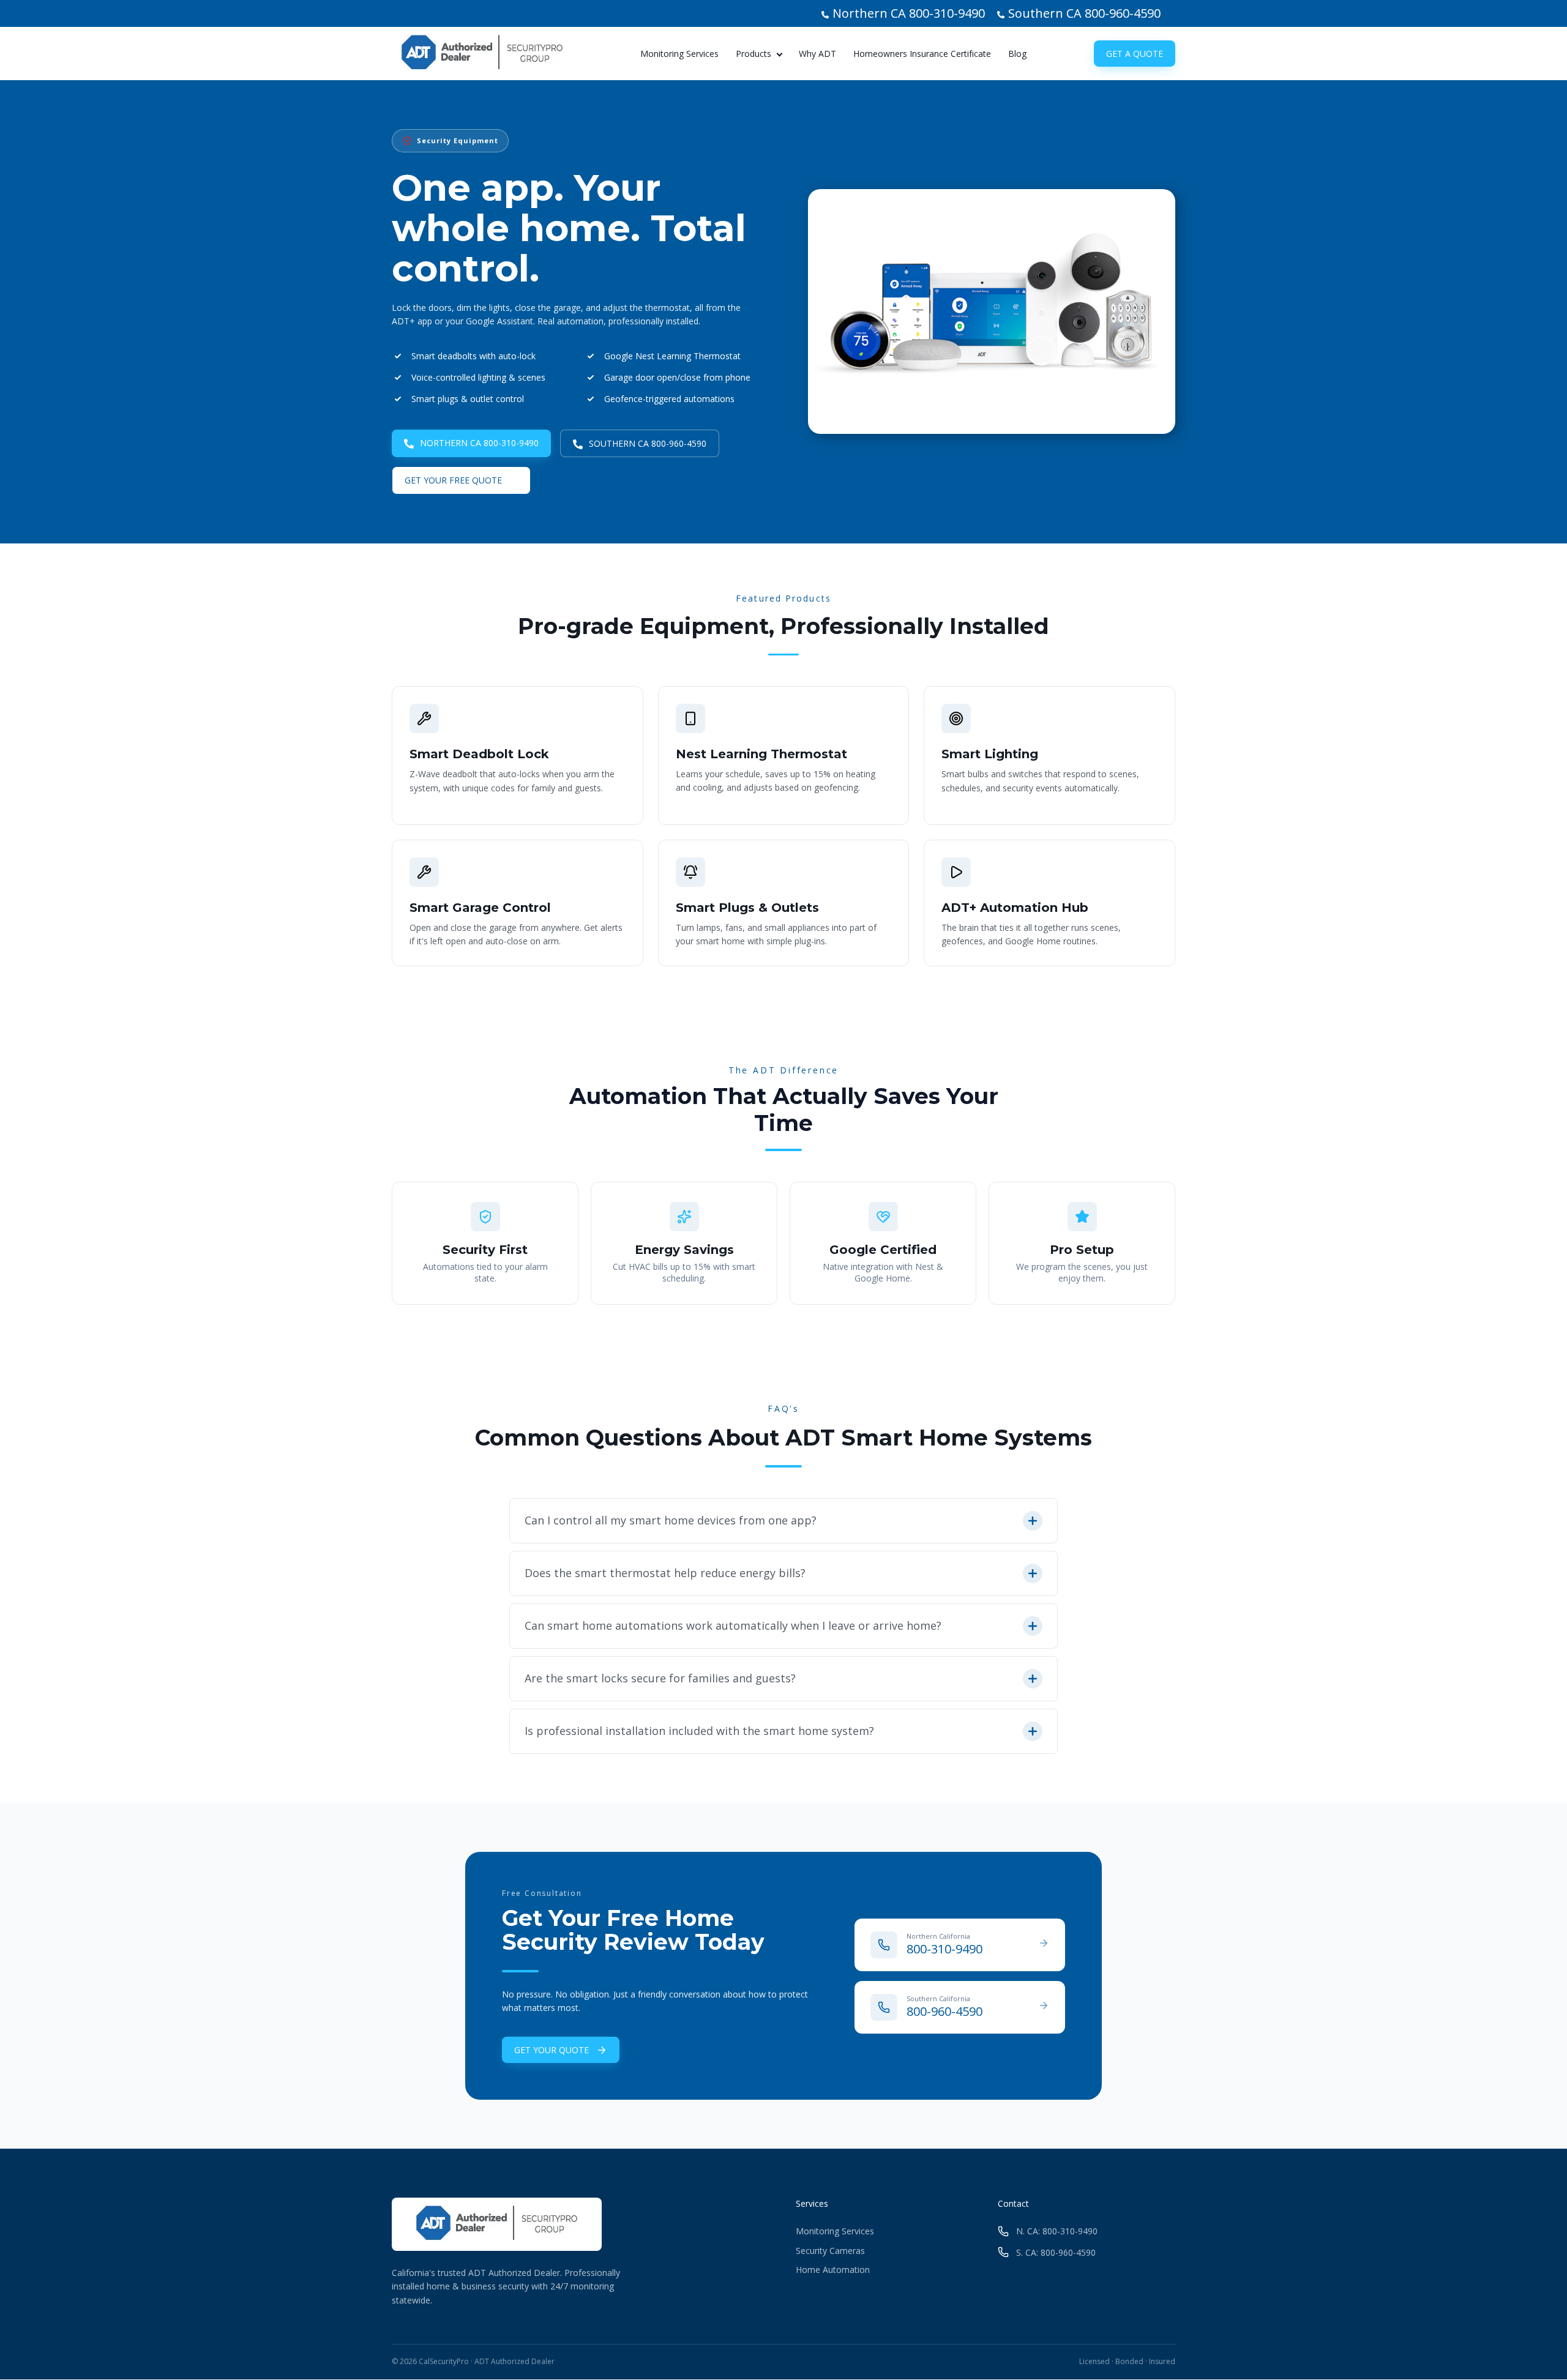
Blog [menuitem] (1017, 54)
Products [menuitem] (754, 54)
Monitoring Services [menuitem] (679, 54)
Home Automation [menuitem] (833, 2270)
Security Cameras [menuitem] (830, 2251)
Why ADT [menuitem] (817, 54)
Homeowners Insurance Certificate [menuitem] (922, 54)
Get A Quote (1135, 54)
